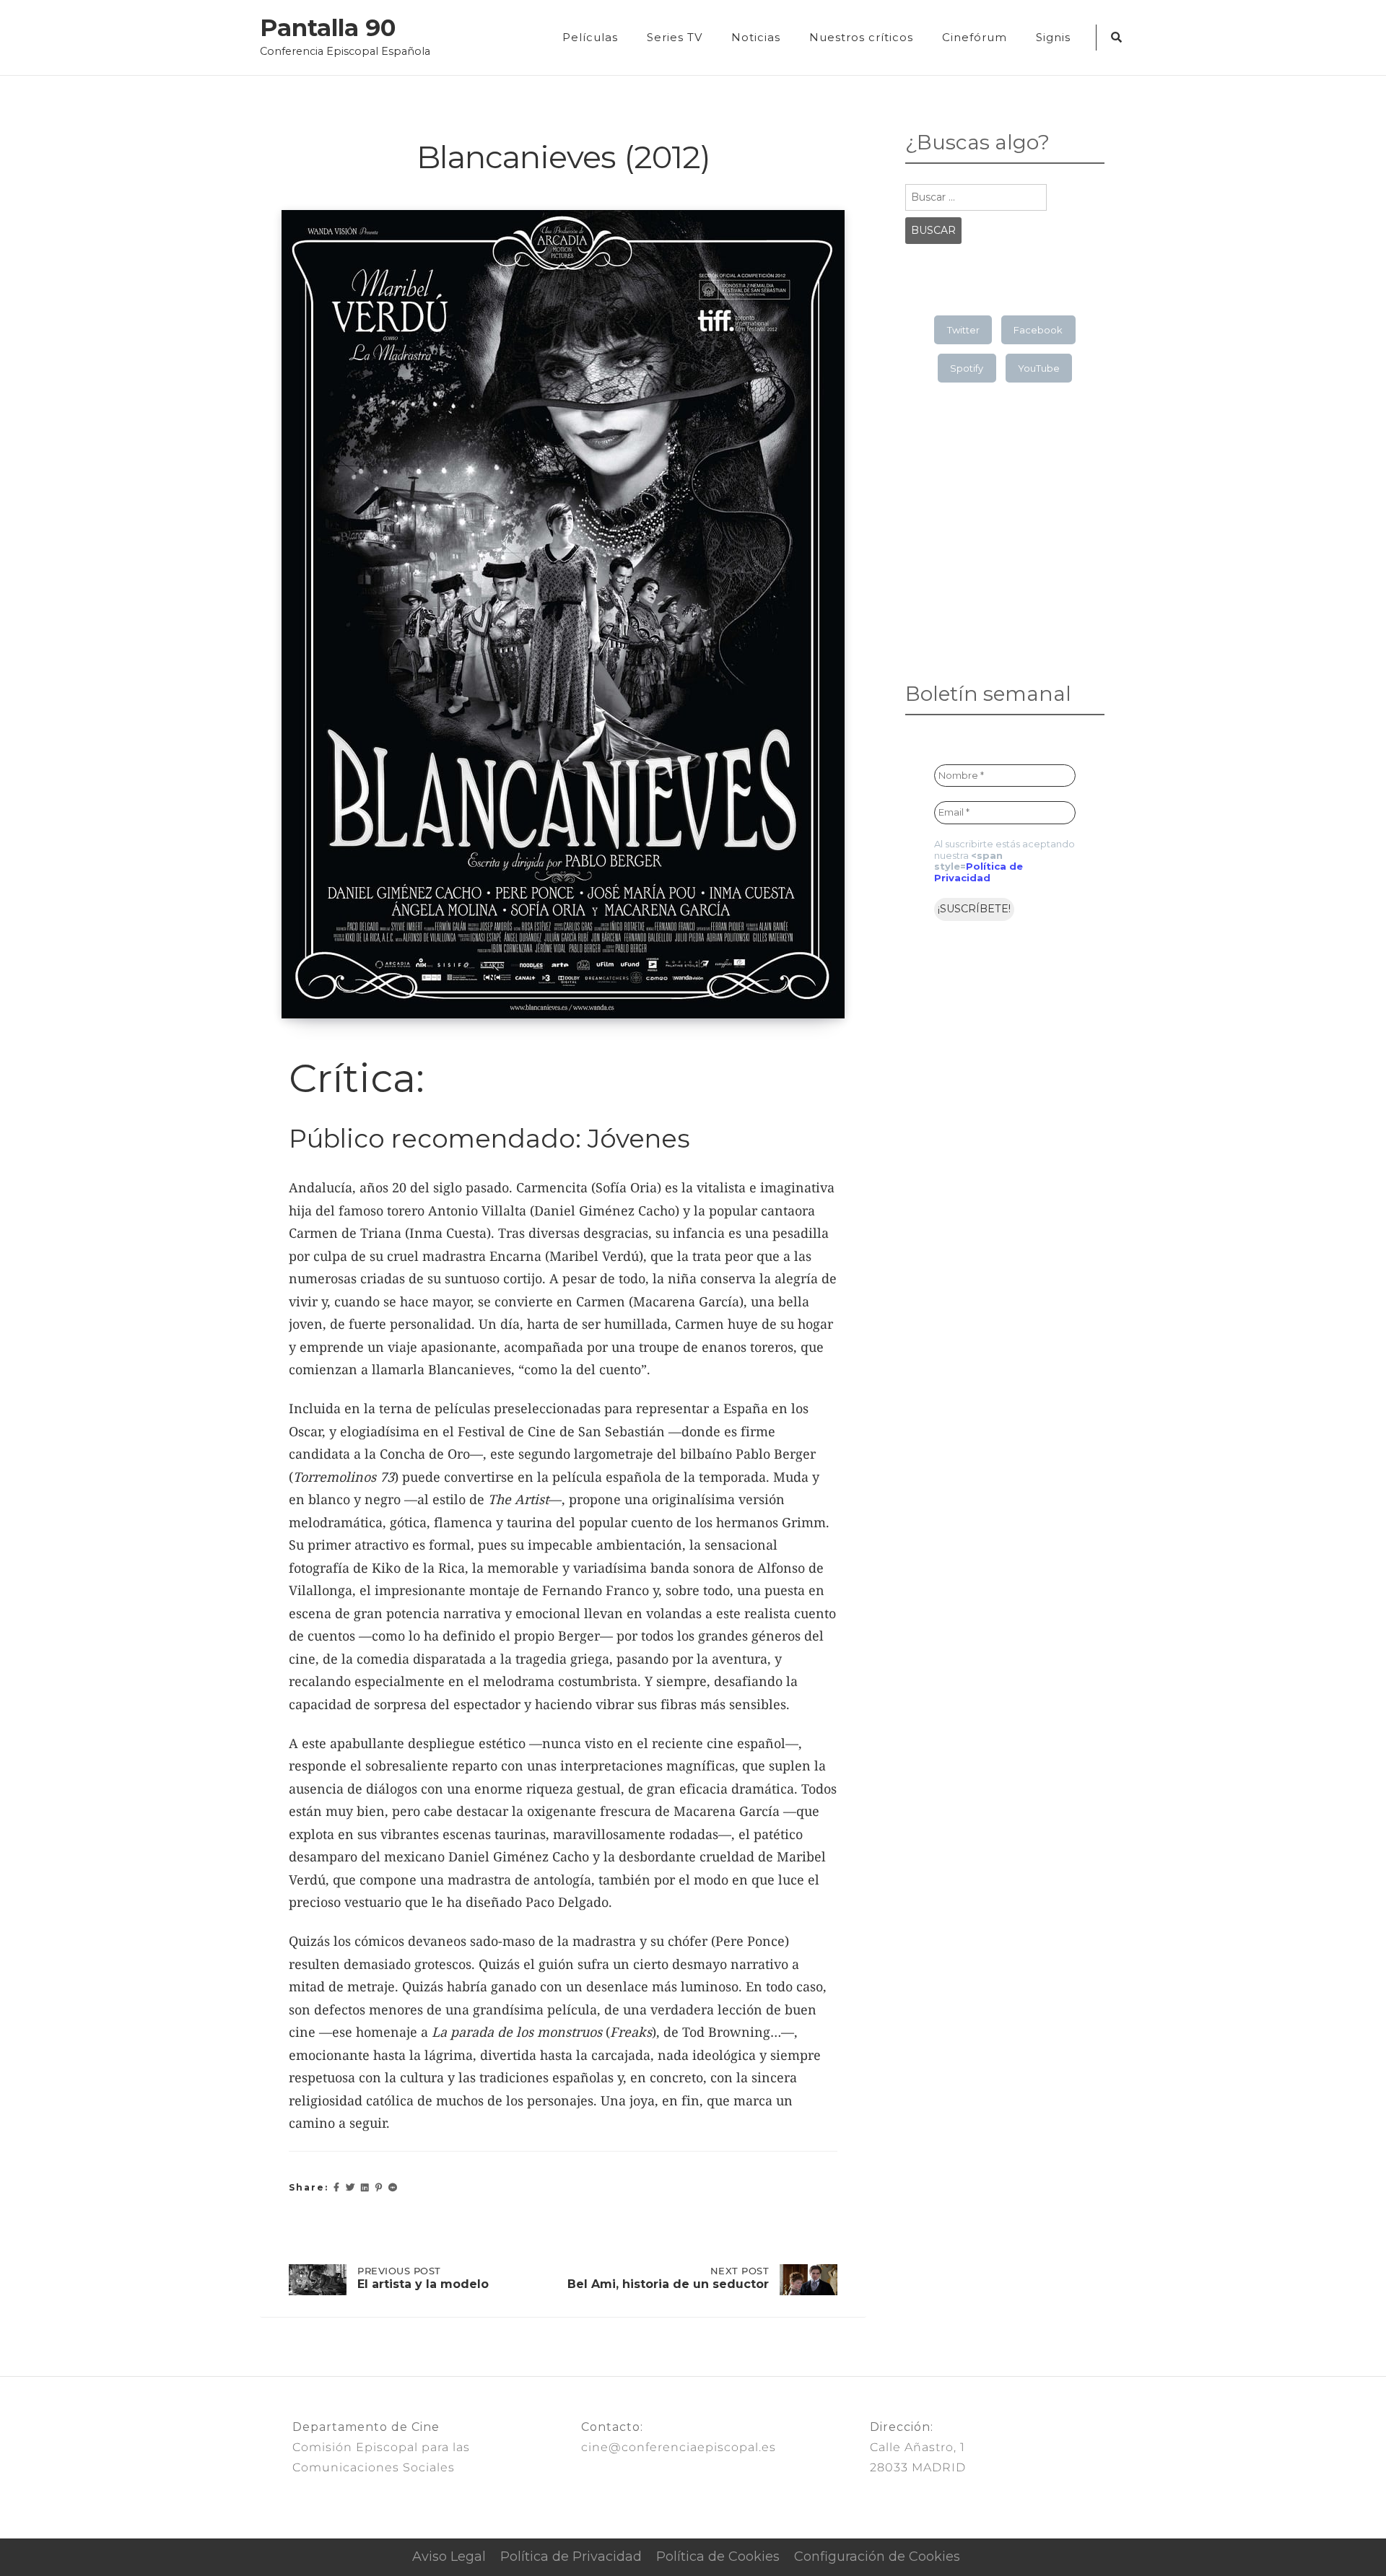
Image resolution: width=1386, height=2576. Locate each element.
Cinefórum (975, 37)
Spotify (967, 368)
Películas (590, 37)
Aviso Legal (449, 2557)
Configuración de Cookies (877, 2557)
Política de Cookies (718, 2557)
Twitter (963, 330)
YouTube (1039, 368)
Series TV (675, 37)
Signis (1053, 37)
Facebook (1038, 330)
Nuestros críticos (861, 37)
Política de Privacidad (979, 872)
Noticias (756, 37)
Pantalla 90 (328, 28)
